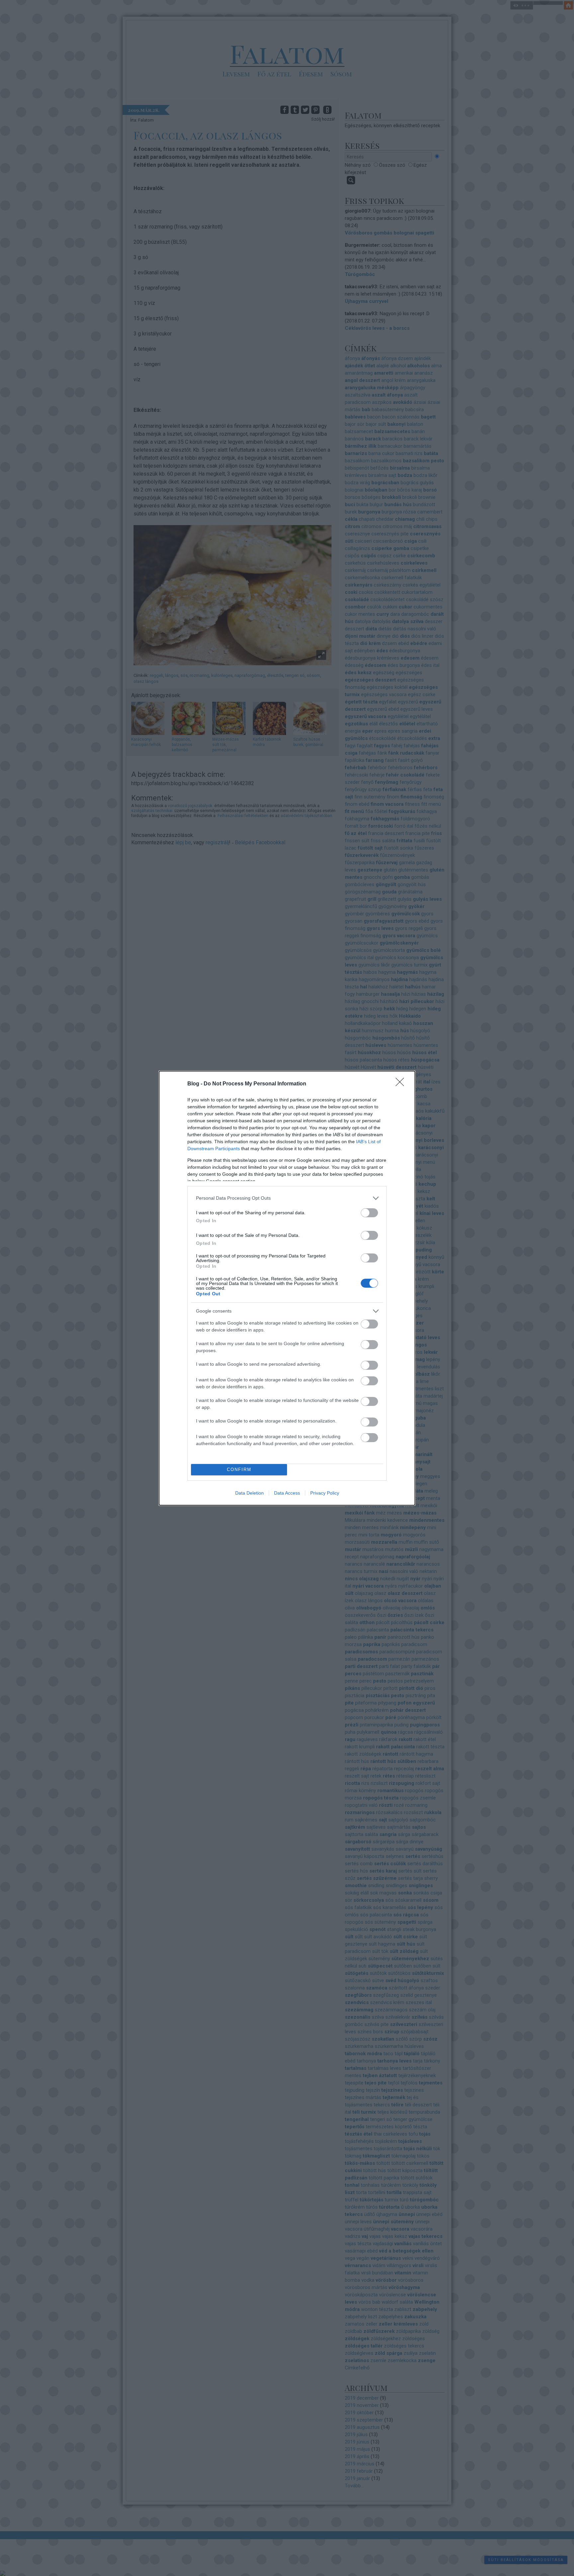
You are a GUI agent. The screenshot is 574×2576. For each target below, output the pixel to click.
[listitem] (287, 1198)
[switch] (369, 1213)
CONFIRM (239, 1470)
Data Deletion (249, 1493)
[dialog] (287, 1288)
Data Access (287, 1493)
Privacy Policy (325, 1493)
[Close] (402, 1084)
